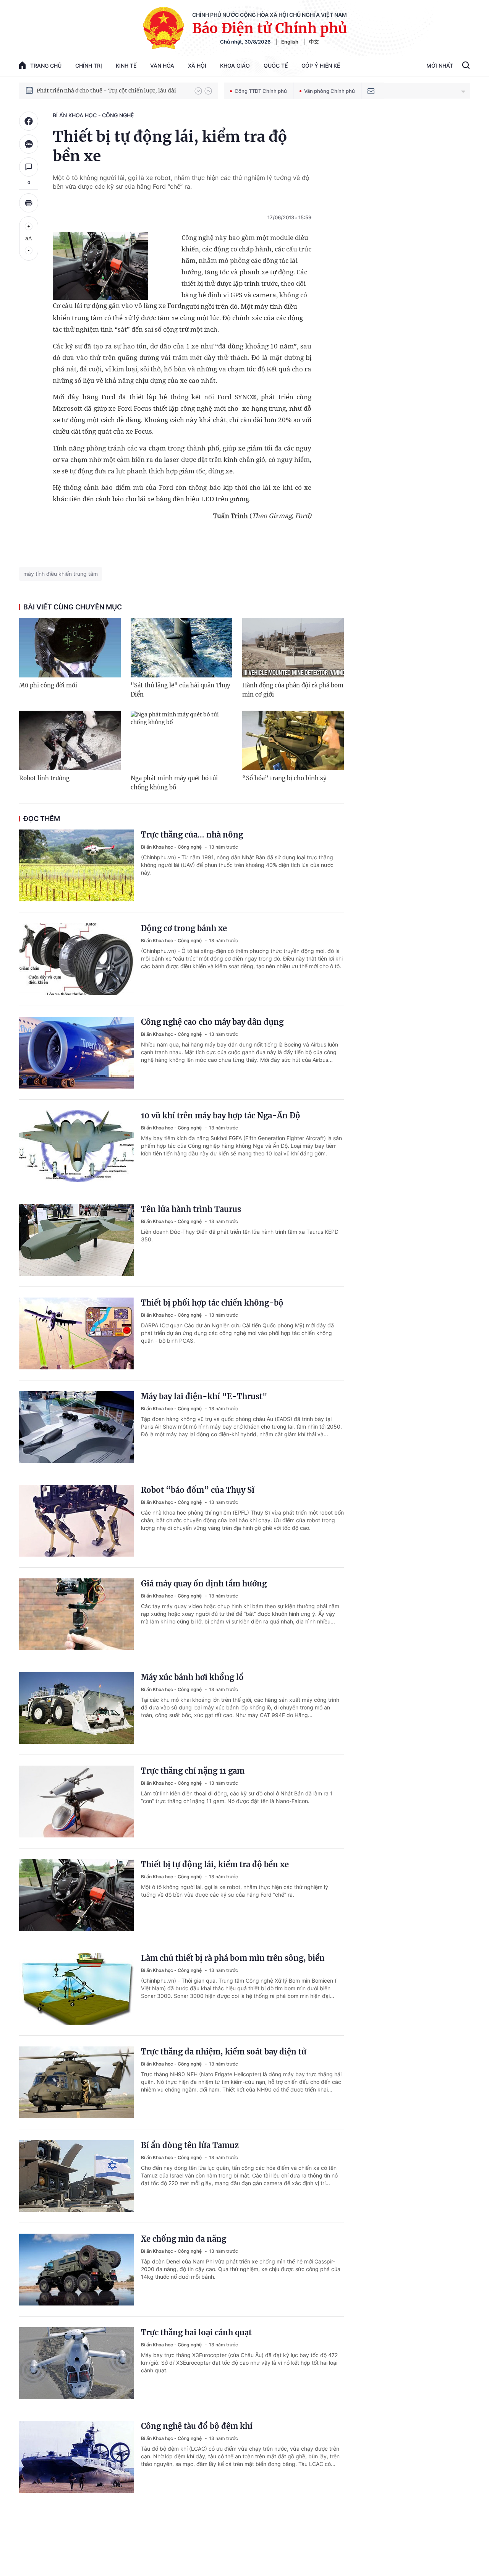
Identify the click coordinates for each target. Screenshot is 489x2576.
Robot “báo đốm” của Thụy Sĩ (198, 1490)
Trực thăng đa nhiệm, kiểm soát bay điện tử (224, 2052)
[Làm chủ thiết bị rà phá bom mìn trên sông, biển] (76, 1989)
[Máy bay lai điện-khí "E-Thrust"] (76, 1427)
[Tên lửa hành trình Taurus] (76, 1240)
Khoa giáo (235, 66)
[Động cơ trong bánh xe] (76, 959)
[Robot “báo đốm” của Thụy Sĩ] (76, 1521)
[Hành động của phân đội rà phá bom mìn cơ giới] (293, 648)
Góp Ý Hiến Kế (321, 66)
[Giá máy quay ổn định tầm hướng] (76, 1614)
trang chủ (46, 66)
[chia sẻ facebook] (29, 121)
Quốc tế (276, 66)
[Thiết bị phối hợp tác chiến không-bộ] (76, 1333)
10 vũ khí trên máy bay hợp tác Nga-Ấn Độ (221, 1115)
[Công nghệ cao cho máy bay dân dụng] (76, 1053)
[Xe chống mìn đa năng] (76, 2270)
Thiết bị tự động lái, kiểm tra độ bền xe (215, 1864)
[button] (198, 91)
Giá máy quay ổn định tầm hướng (204, 1584)
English (290, 42)
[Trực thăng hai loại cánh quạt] (76, 2363)
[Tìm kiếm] (466, 66)
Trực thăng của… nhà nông (192, 835)
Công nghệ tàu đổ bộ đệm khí (197, 2426)
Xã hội (197, 66)
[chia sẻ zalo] (29, 144)
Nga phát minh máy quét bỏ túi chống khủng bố (174, 783)
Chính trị (89, 66)
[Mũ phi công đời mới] (70, 648)
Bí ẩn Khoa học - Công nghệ (93, 115)
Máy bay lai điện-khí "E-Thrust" (204, 1396)
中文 (314, 42)
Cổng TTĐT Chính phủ (261, 91)
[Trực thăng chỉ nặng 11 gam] (76, 1802)
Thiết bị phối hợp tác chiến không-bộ (212, 1303)
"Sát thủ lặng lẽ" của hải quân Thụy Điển (181, 690)
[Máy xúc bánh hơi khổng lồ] (76, 1708)
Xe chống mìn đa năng (184, 2239)
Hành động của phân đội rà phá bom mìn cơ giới (293, 690)
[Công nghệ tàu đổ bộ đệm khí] (76, 2457)
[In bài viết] (29, 203)
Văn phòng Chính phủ (330, 91)
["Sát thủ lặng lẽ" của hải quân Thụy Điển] (181, 648)
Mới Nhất (440, 66)
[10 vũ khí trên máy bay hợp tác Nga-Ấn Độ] (76, 1146)
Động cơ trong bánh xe (184, 928)
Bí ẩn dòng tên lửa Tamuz (190, 2145)
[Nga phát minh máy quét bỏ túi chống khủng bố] (181, 740)
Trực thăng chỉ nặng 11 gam (193, 1771)
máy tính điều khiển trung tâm (61, 574)
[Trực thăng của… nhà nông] (76, 865)
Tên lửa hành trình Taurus (191, 1209)
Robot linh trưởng (44, 778)
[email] (371, 91)
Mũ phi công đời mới (48, 685)
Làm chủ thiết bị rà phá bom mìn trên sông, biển (233, 1958)
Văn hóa (162, 66)
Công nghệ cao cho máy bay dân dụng (212, 1022)
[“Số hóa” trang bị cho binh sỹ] (293, 740)
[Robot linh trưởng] (70, 740)
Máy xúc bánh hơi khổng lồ (192, 1677)
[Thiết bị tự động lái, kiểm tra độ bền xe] (76, 1895)
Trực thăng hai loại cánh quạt (196, 2332)
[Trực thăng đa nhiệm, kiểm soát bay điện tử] (76, 2082)
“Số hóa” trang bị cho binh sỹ (284, 778)
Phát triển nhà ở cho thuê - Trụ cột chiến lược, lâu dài (106, 91)
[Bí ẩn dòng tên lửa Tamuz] (76, 2176)
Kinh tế (126, 66)
